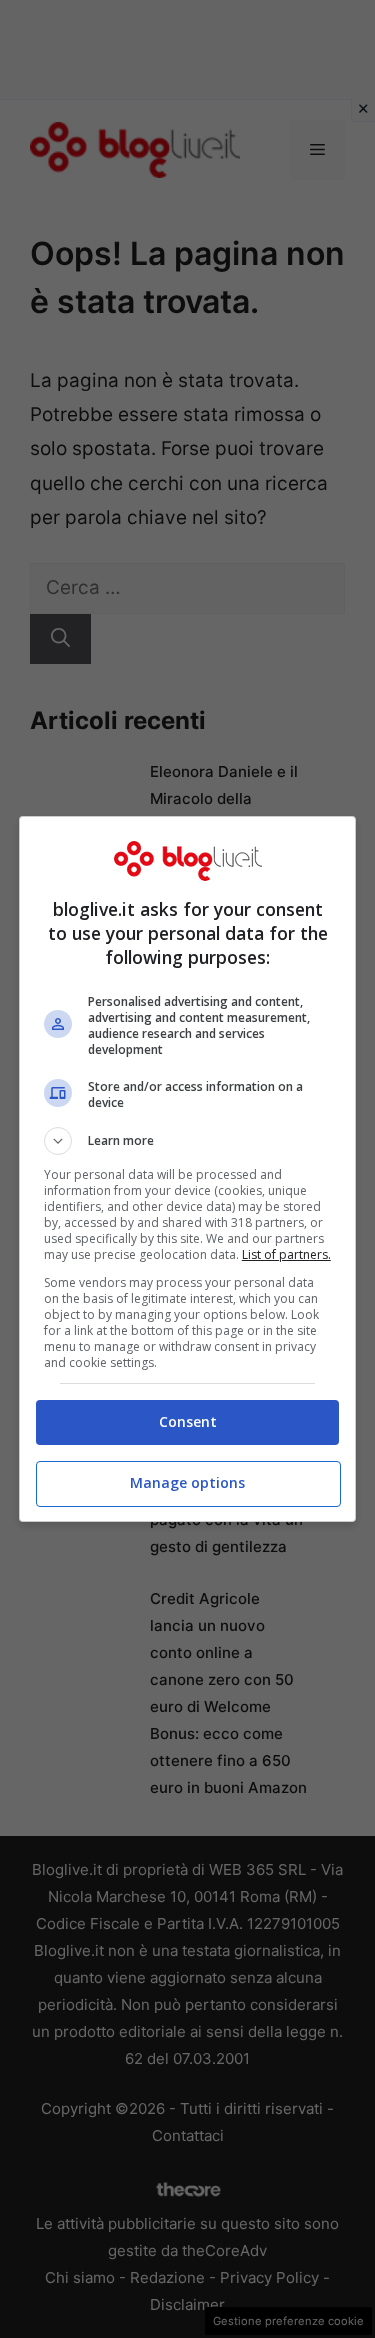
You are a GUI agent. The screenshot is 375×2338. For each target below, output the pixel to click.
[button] (188, 1141)
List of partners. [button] (286, 1254)
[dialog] (188, 1169)
